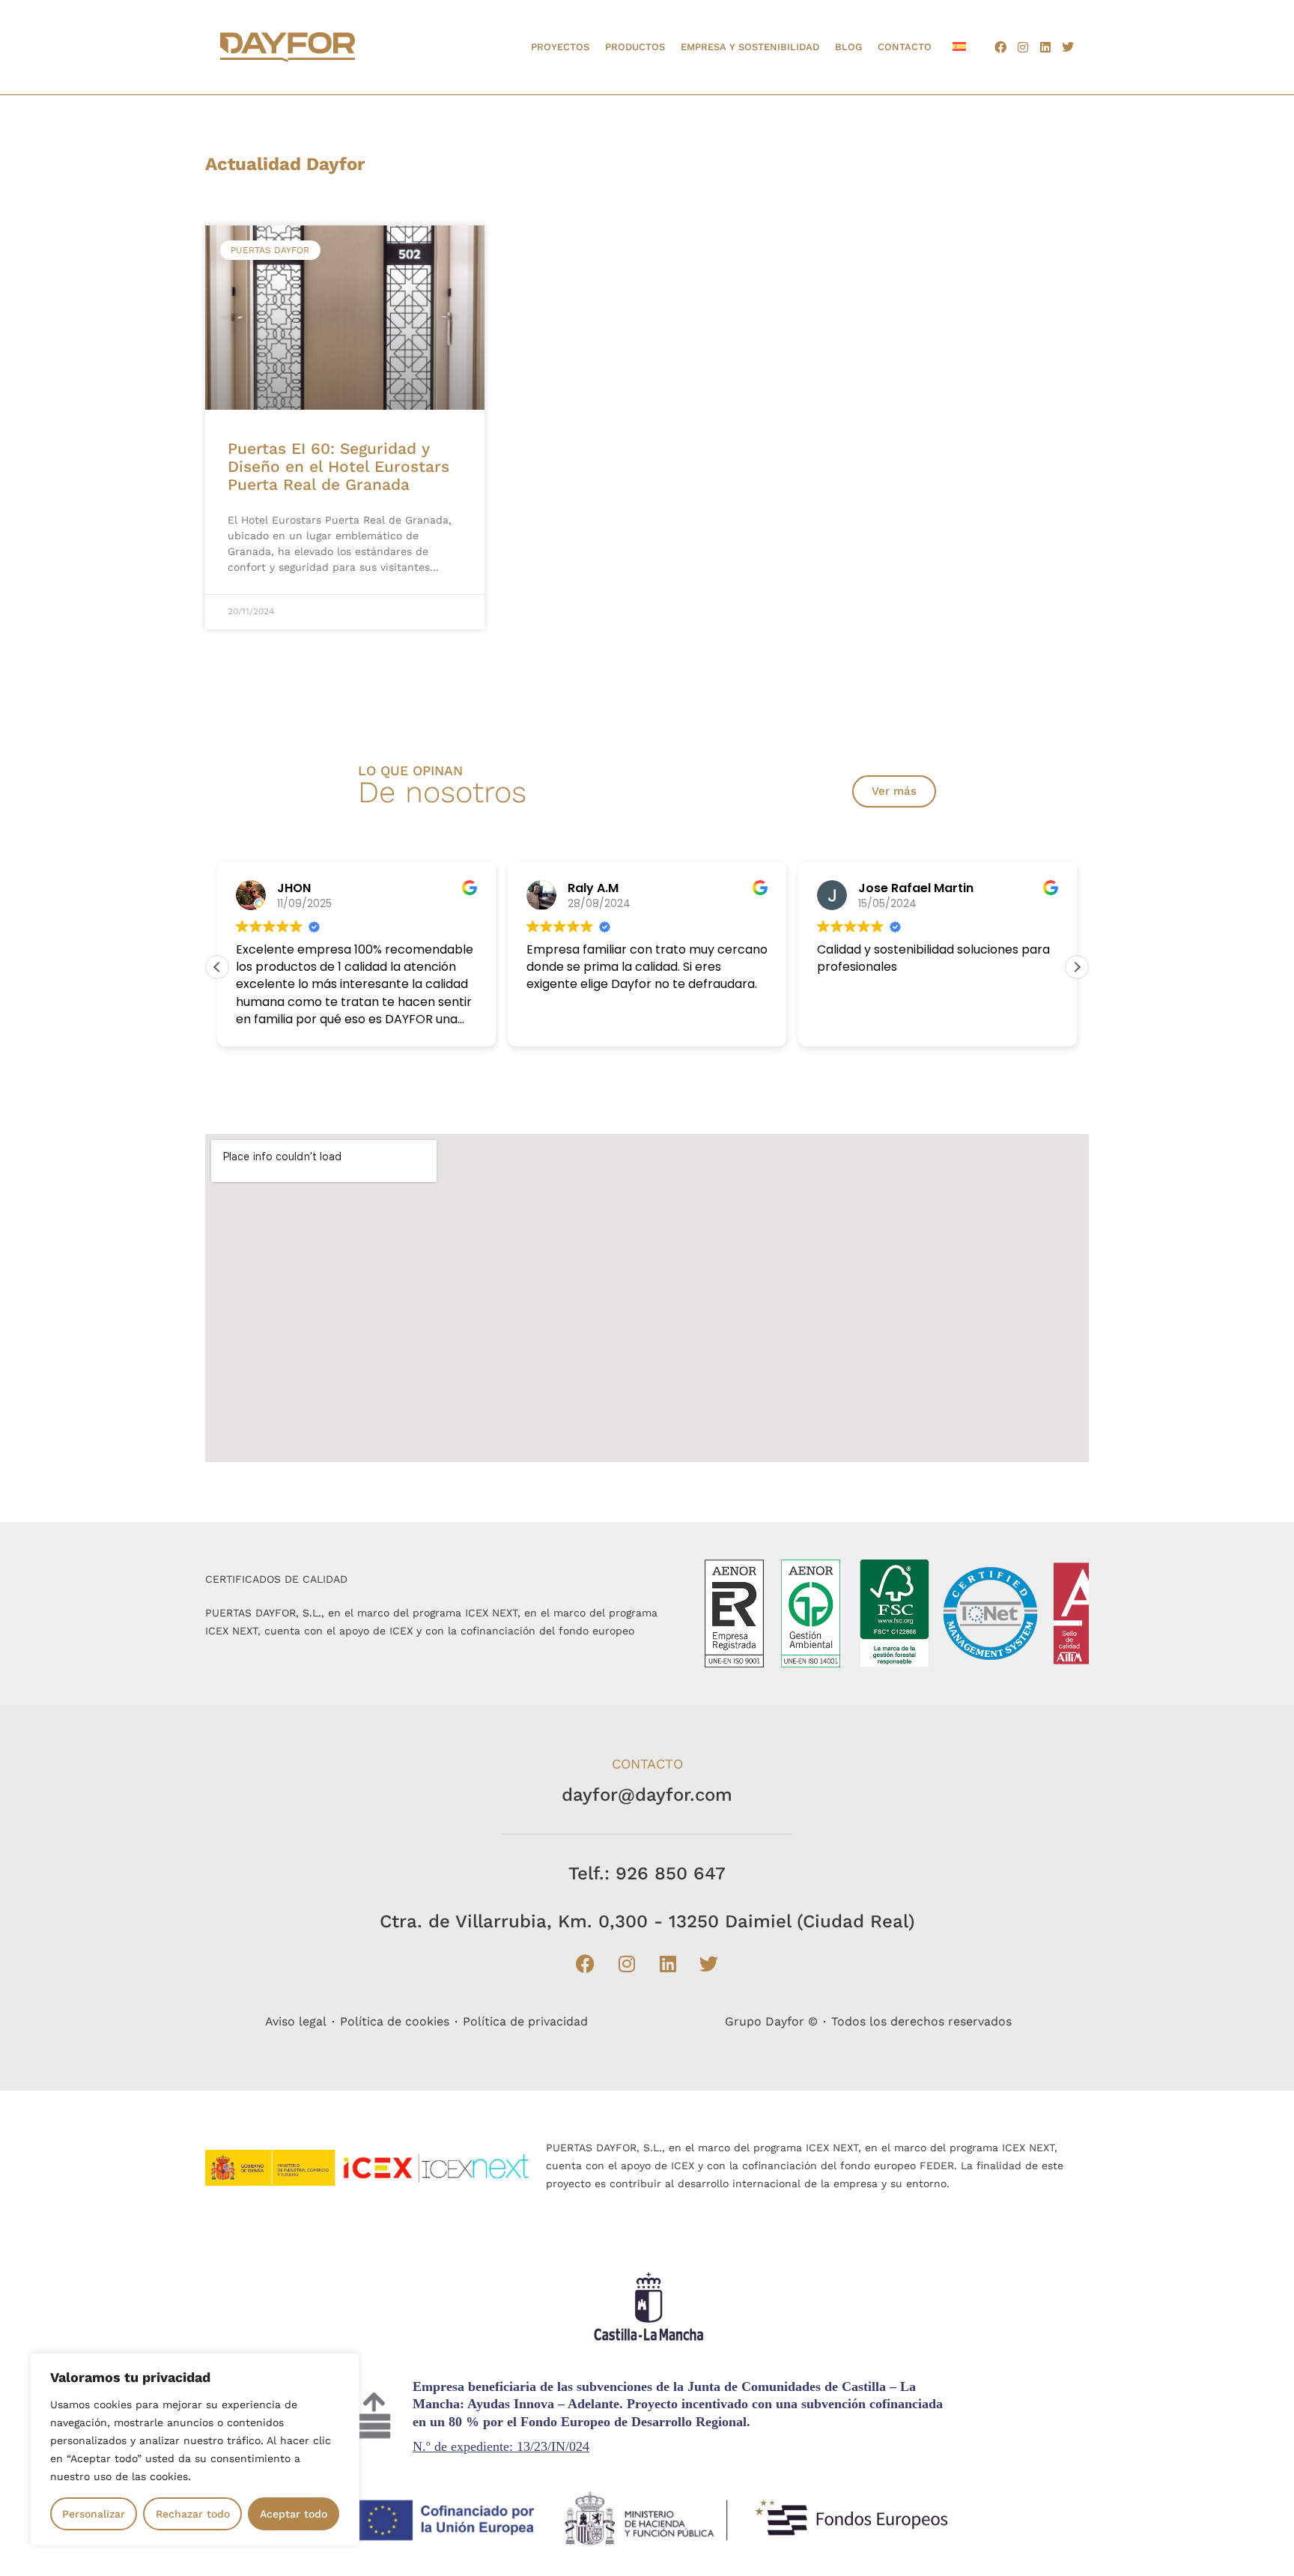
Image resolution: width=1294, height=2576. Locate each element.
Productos (635, 47)
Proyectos (560, 47)
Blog (848, 47)
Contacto (905, 47)
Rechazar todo (193, 2514)
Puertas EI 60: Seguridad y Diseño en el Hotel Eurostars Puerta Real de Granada (338, 466)
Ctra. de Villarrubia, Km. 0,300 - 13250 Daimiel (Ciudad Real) (647, 1921)
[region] (195, 2449)
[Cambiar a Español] (959, 46)
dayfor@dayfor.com (647, 1795)
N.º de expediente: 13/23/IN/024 (501, 2446)
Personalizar (94, 2514)
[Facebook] (1000, 47)
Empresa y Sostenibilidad (750, 47)
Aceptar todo (294, 2514)
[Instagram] (1023, 47)
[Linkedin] (1045, 47)
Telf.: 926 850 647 (647, 1873)
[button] (1077, 967)
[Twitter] (1068, 47)
